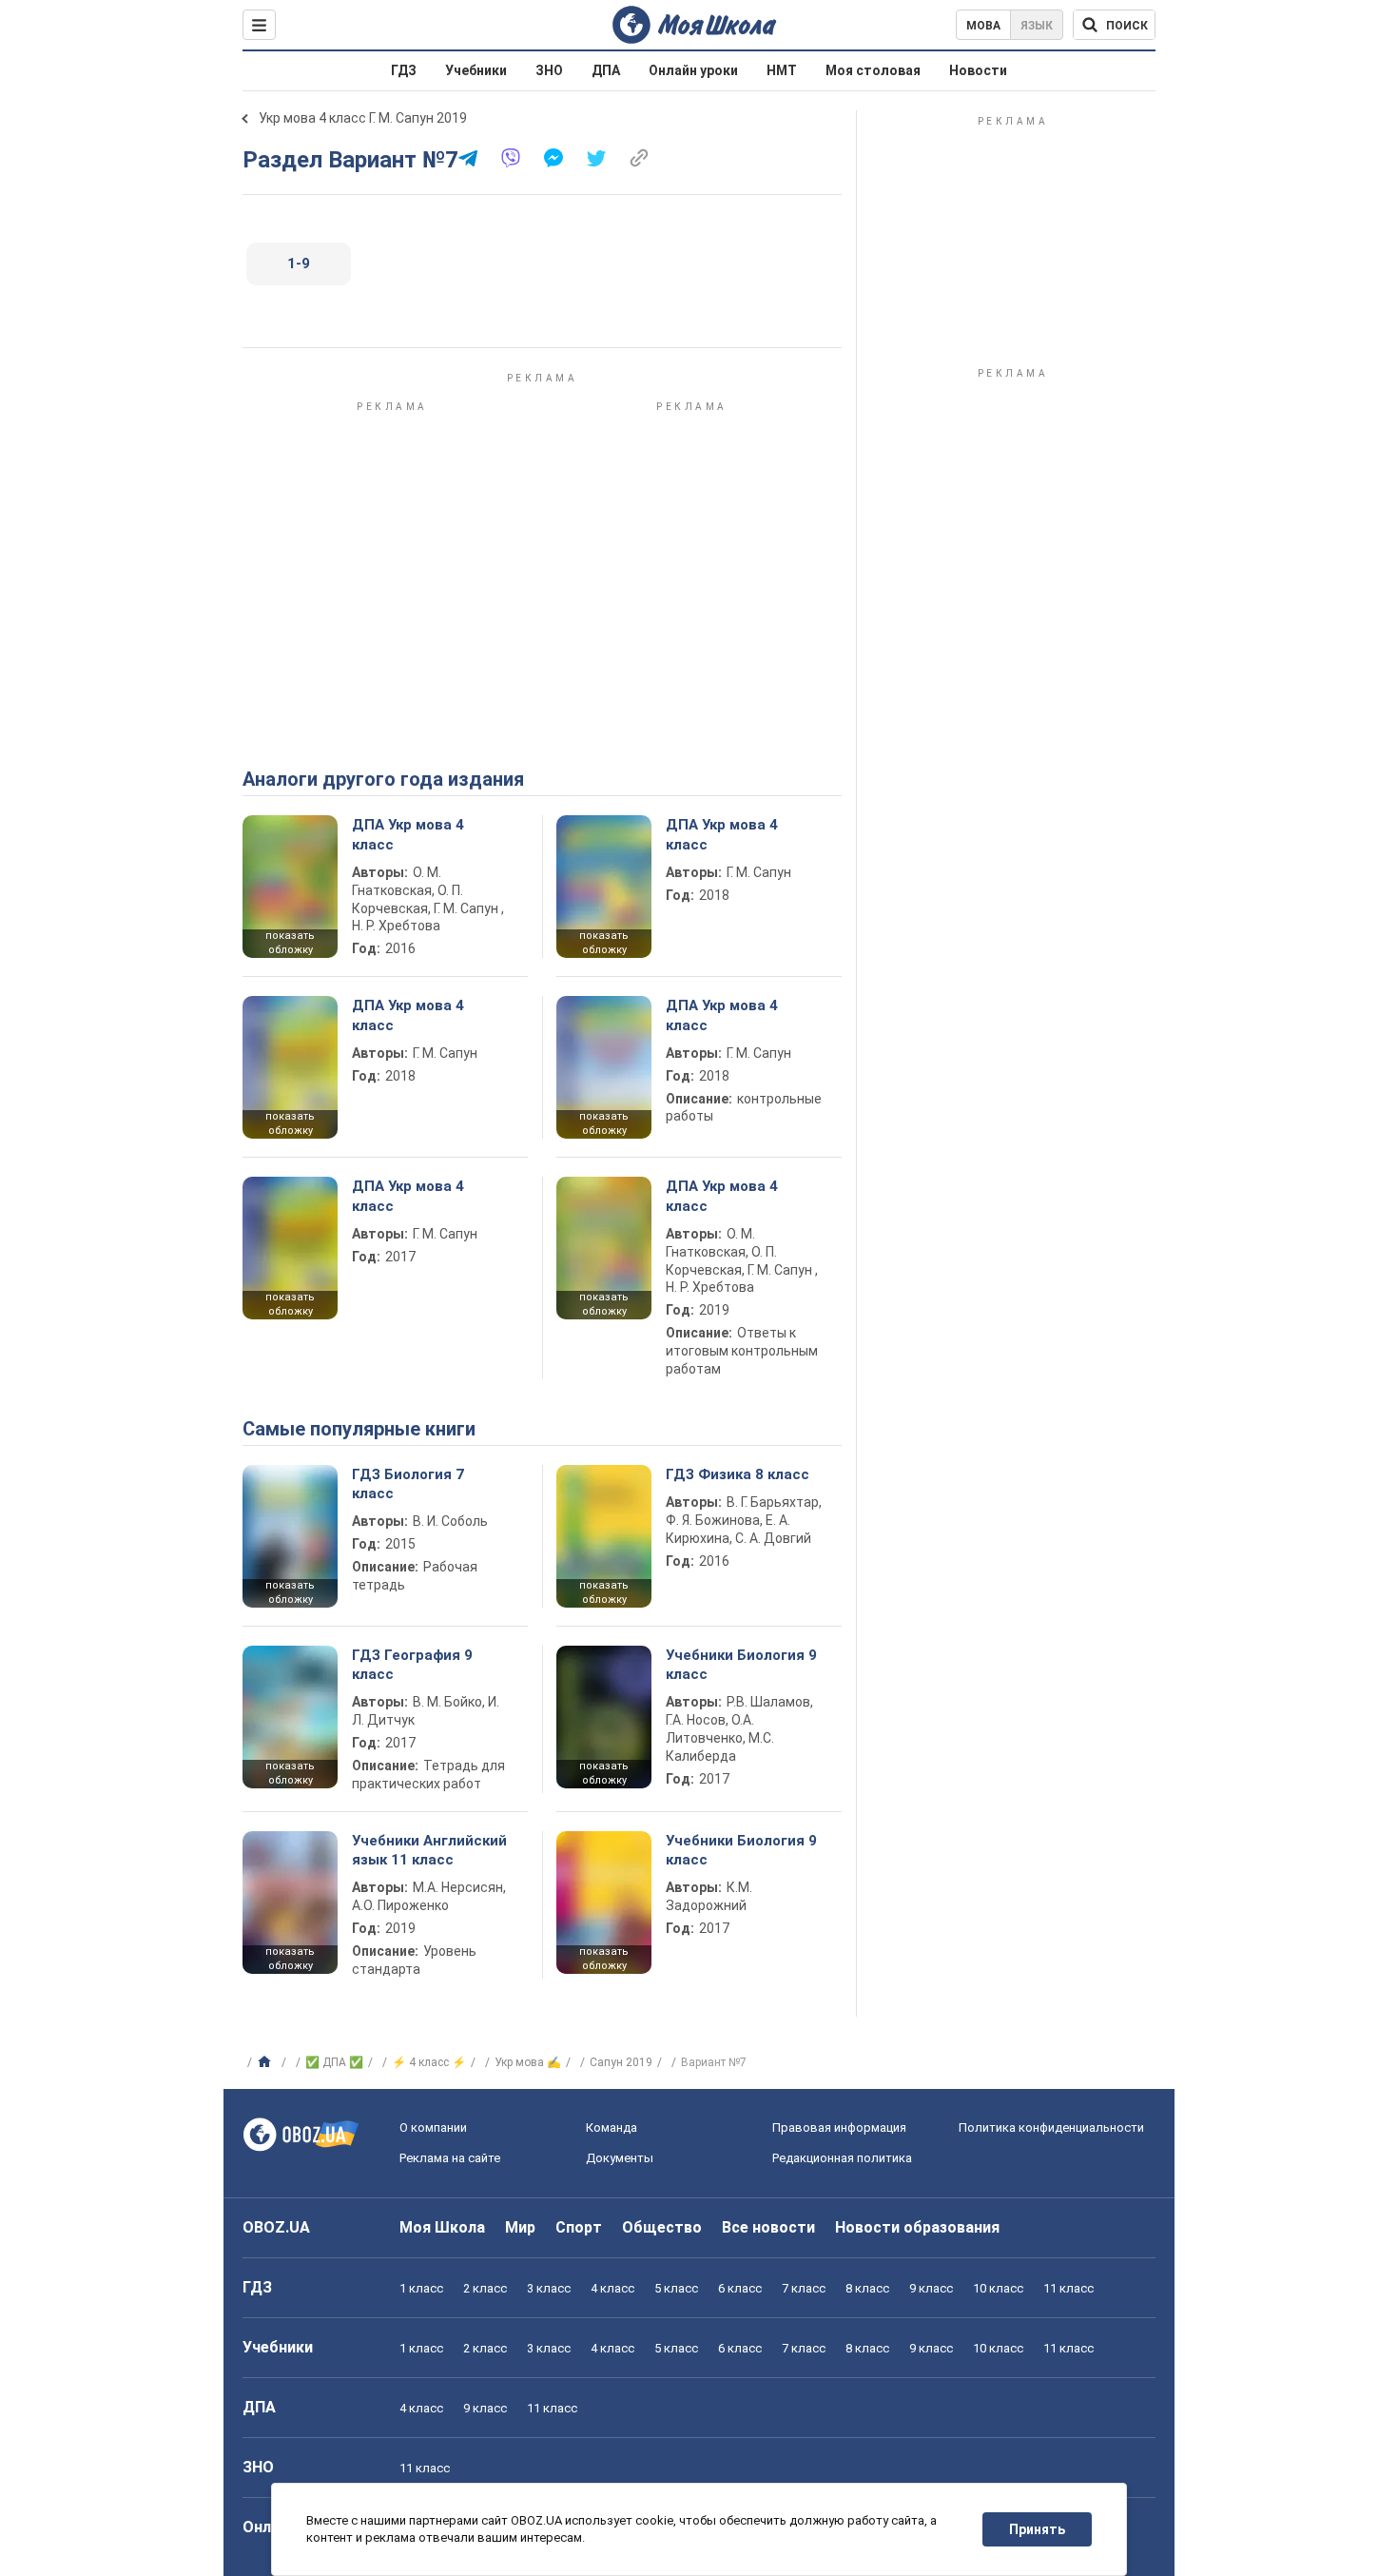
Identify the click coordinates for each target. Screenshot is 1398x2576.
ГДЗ (404, 70)
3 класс (549, 2288)
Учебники (476, 70)
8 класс (867, 2288)
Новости (978, 70)
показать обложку (290, 943)
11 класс (1068, 2288)
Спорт (579, 2227)
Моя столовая (873, 70)
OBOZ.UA (276, 2227)
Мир (520, 2227)
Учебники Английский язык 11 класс (429, 1850)
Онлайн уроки (693, 70)
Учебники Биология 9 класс (741, 1665)
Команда (612, 2127)
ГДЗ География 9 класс (412, 1665)
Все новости (768, 2227)
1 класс (421, 2288)
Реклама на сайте (450, 2158)
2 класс (485, 2288)
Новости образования (917, 2227)
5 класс (676, 2288)
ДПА (606, 70)
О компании (433, 2127)
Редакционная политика (842, 2158)
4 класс (612, 2288)
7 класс (804, 2288)
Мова (983, 26)
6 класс (740, 2288)
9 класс (931, 2288)
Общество (662, 2227)
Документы (620, 2158)
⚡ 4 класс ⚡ (429, 2062)
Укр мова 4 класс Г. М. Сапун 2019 (363, 118)
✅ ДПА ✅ (334, 2062)
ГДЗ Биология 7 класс (408, 1484)
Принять (1037, 2529)
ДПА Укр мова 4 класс (408, 834)
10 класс (998, 2288)
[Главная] (267, 2062)
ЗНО (549, 70)
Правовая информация (839, 2127)
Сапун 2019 (621, 2062)
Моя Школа (442, 2227)
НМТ (782, 70)
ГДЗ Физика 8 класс (738, 1474)
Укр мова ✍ (528, 2062)
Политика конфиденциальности (1051, 2127)
